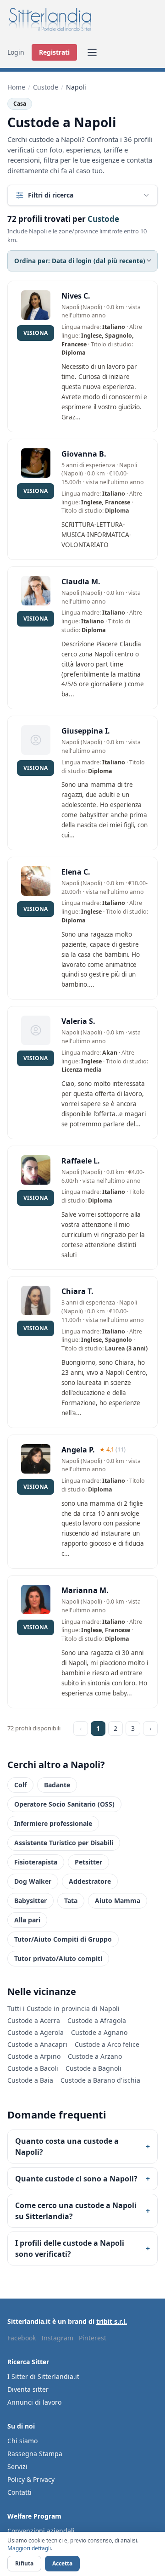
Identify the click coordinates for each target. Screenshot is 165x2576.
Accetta (62, 2563)
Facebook (22, 2338)
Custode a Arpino (34, 2056)
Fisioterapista (36, 1862)
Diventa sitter (28, 2389)
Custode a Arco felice (107, 2044)
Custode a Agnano (99, 2032)
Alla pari (27, 1920)
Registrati (54, 52)
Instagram (57, 2338)
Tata (71, 1901)
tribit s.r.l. (112, 2321)
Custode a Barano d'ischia (100, 2080)
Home (16, 87)
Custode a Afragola (97, 2020)
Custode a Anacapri (37, 2044)
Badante (57, 1785)
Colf (20, 1785)
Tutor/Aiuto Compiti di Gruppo (63, 1939)
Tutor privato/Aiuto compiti (58, 1958)
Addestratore (90, 1881)
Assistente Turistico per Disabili (64, 1843)
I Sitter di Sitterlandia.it (43, 2376)
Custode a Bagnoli (93, 2068)
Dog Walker (33, 1881)
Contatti (19, 2492)
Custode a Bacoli (33, 2068)
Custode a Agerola (36, 2032)
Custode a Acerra (34, 2020)
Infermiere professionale (53, 1823)
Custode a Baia (30, 2080)
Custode (46, 87)
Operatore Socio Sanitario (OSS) (64, 1804)
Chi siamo (22, 2441)
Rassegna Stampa (35, 2454)
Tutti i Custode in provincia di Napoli (63, 2008)
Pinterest (93, 2338)
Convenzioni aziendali (41, 2531)
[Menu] (92, 52)
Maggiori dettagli (29, 2548)
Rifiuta (24, 2563)
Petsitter (88, 1862)
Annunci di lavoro (34, 2402)
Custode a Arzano (95, 2056)
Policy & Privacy (31, 2479)
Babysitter (30, 1901)
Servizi (17, 2466)
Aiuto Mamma (118, 1901)
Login (16, 52)
